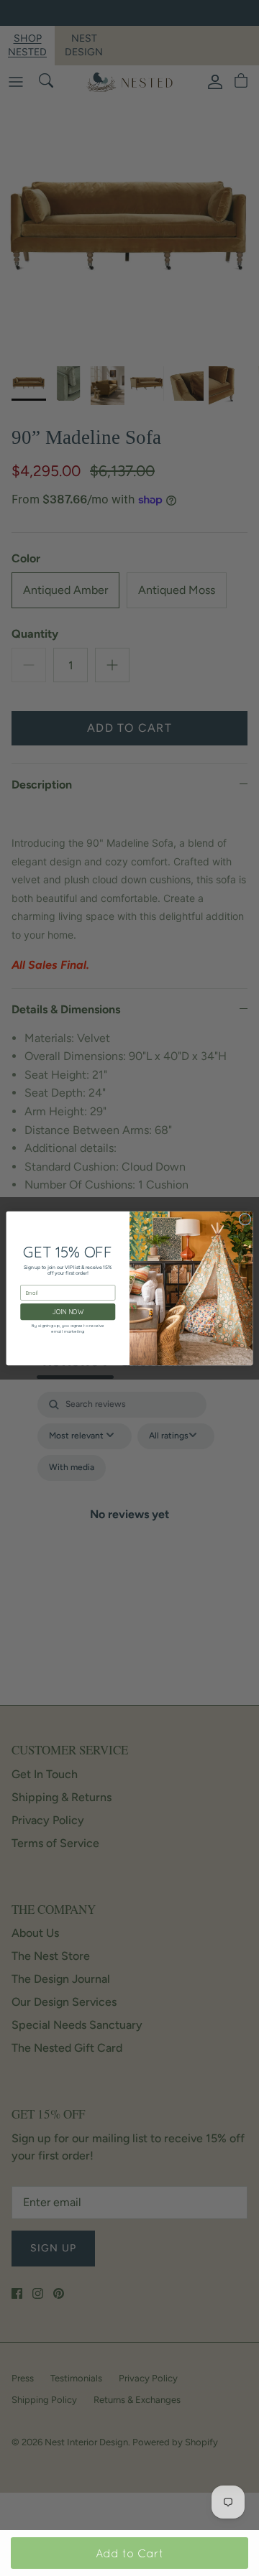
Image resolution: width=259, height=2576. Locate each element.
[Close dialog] (245, 1219)
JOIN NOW (68, 1312)
